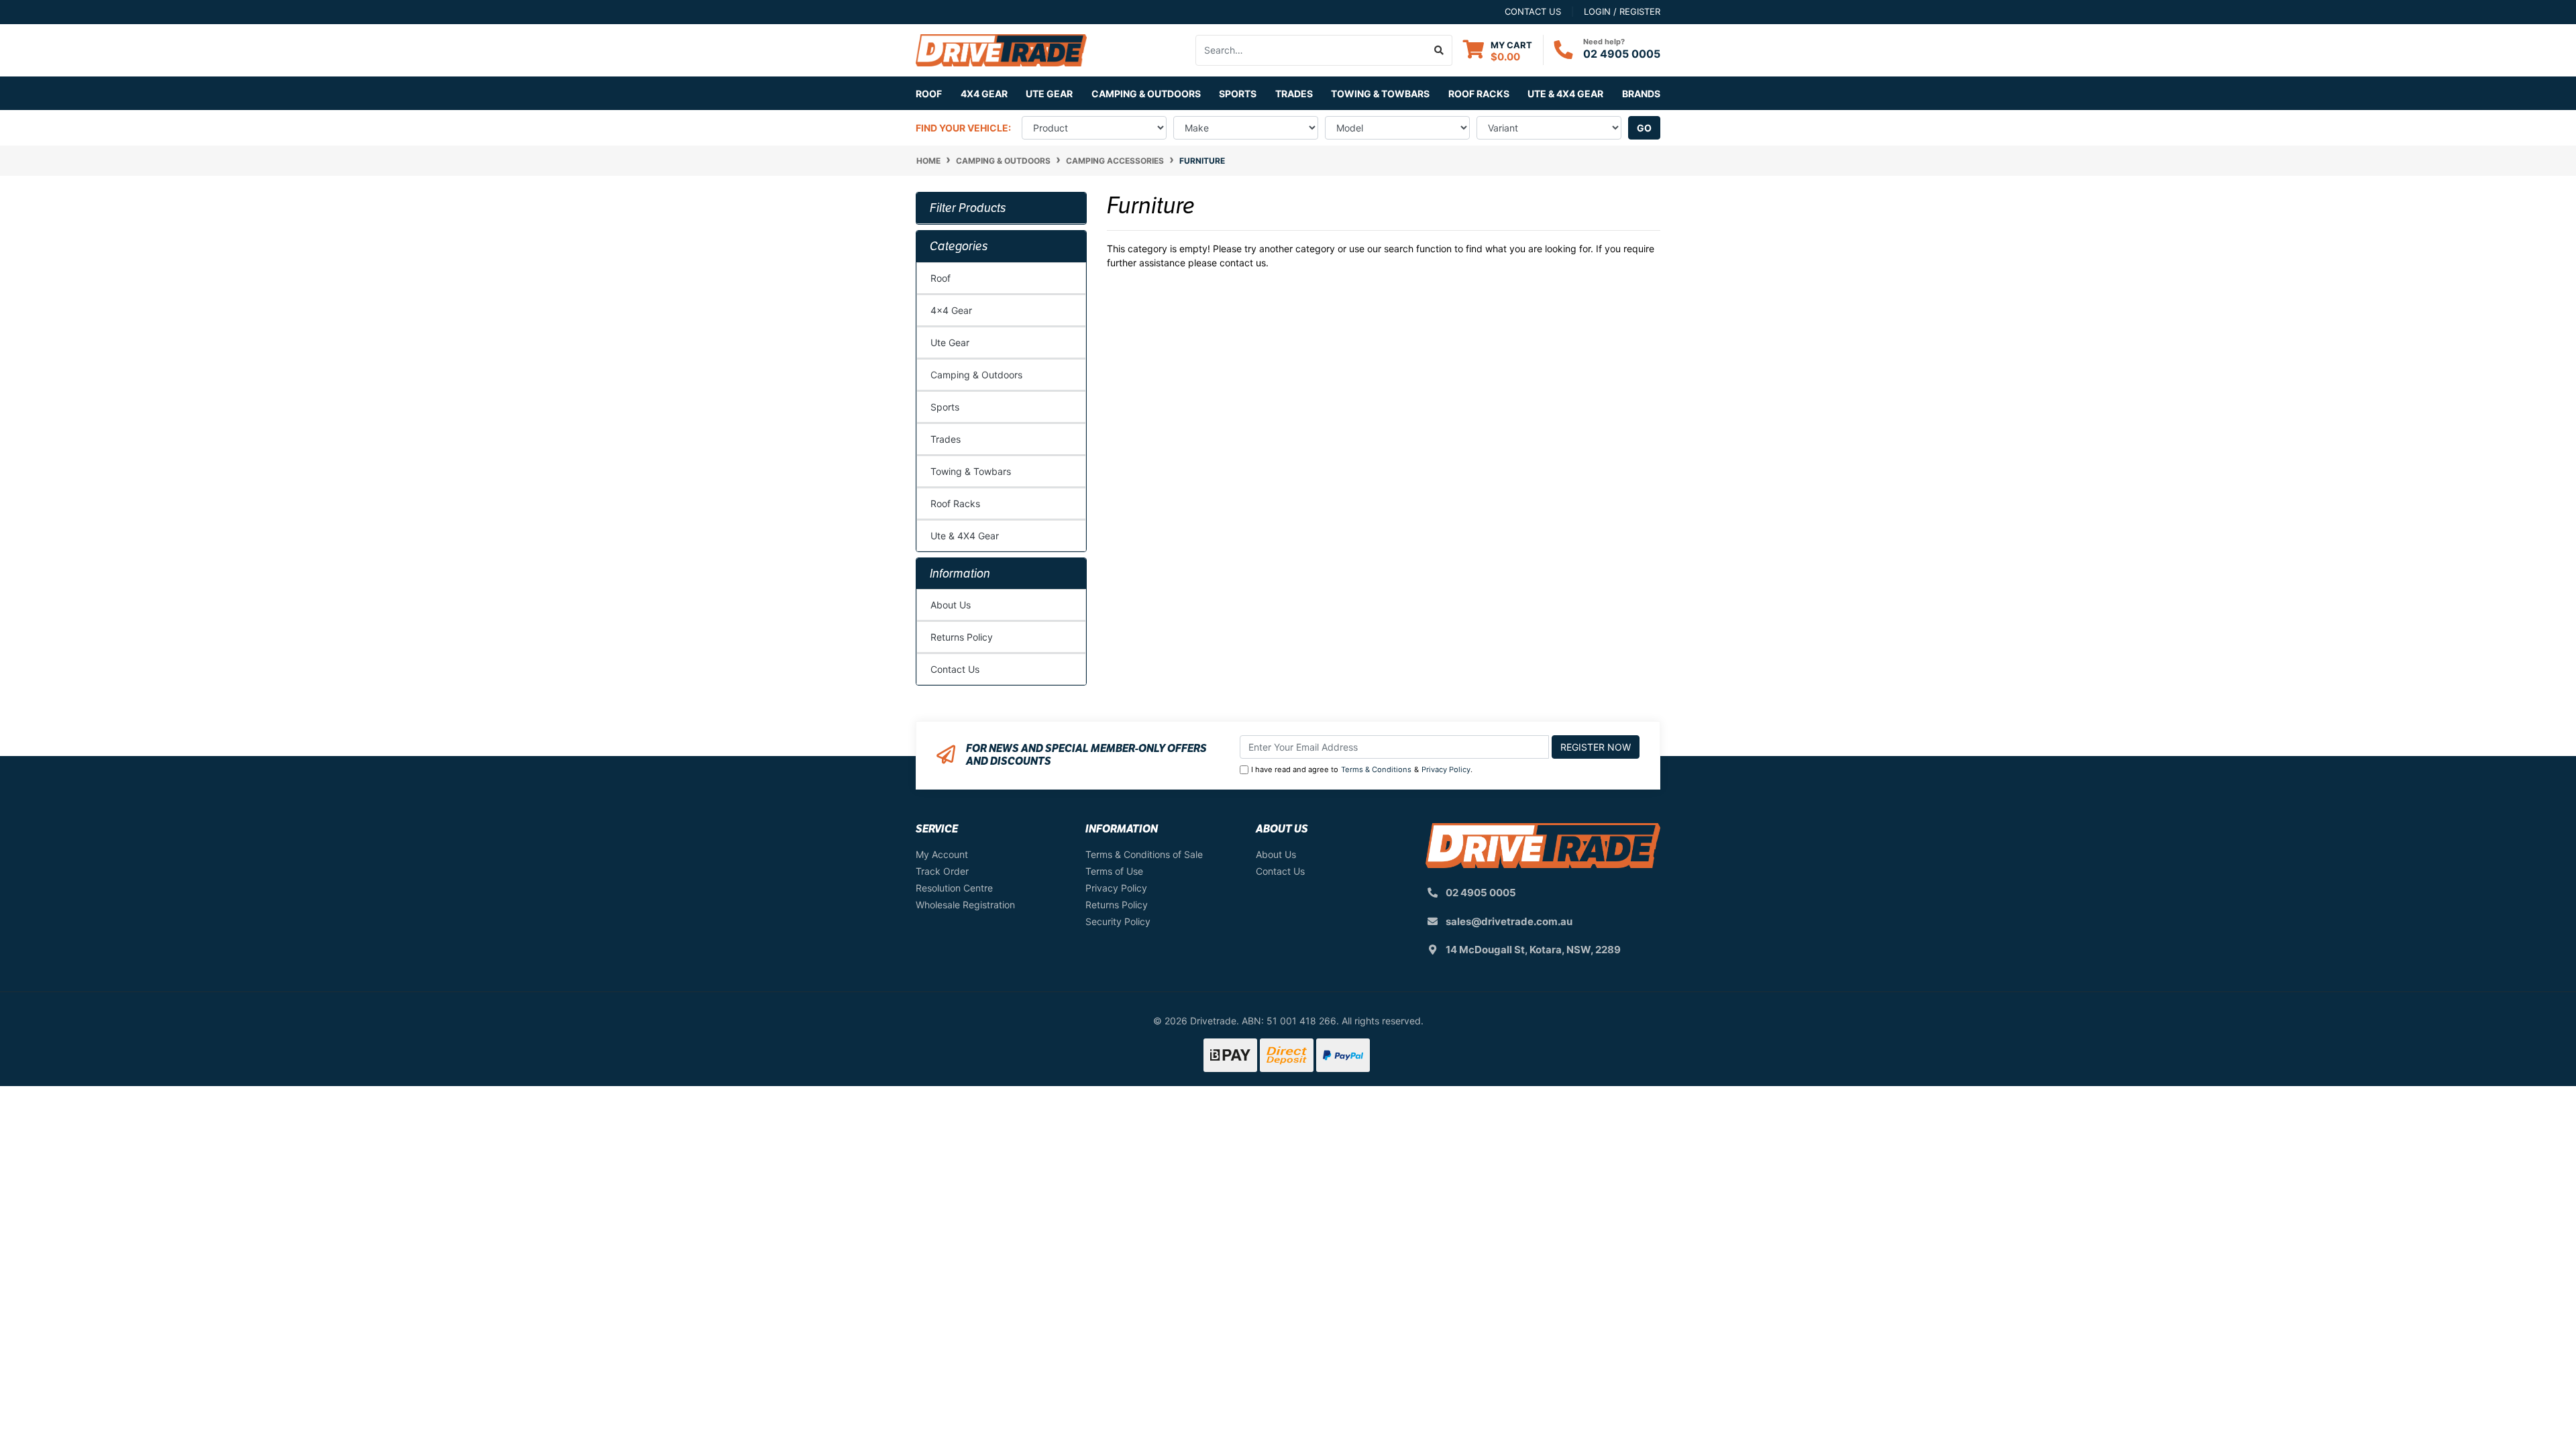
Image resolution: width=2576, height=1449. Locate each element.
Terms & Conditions (1376, 769)
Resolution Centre (954, 888)
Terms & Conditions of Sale (1144, 854)
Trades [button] (1294, 94)
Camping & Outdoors (976, 375)
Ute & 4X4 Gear (965, 536)
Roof (941, 278)
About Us (951, 605)
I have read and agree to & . (1362, 769)
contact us (1533, 11)
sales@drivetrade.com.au (1509, 921)
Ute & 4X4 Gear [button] (1565, 94)
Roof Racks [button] (1479, 94)
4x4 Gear (951, 310)
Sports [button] (1238, 94)
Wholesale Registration (965, 905)
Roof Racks (955, 503)
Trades (946, 439)
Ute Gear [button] (1049, 94)
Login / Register (1622, 11)
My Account (942, 854)
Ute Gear (950, 342)
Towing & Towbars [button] (1380, 94)
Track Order (942, 871)
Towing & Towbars (971, 471)
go (1644, 128)
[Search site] (1439, 50)
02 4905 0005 (1622, 54)
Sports (945, 407)
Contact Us (955, 669)
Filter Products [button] (968, 208)
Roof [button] (929, 94)
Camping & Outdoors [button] (1146, 94)
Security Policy (1118, 921)
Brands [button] (1641, 94)
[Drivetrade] (1001, 49)
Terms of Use (1114, 871)
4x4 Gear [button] (984, 94)
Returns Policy (962, 637)
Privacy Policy (1446, 769)
